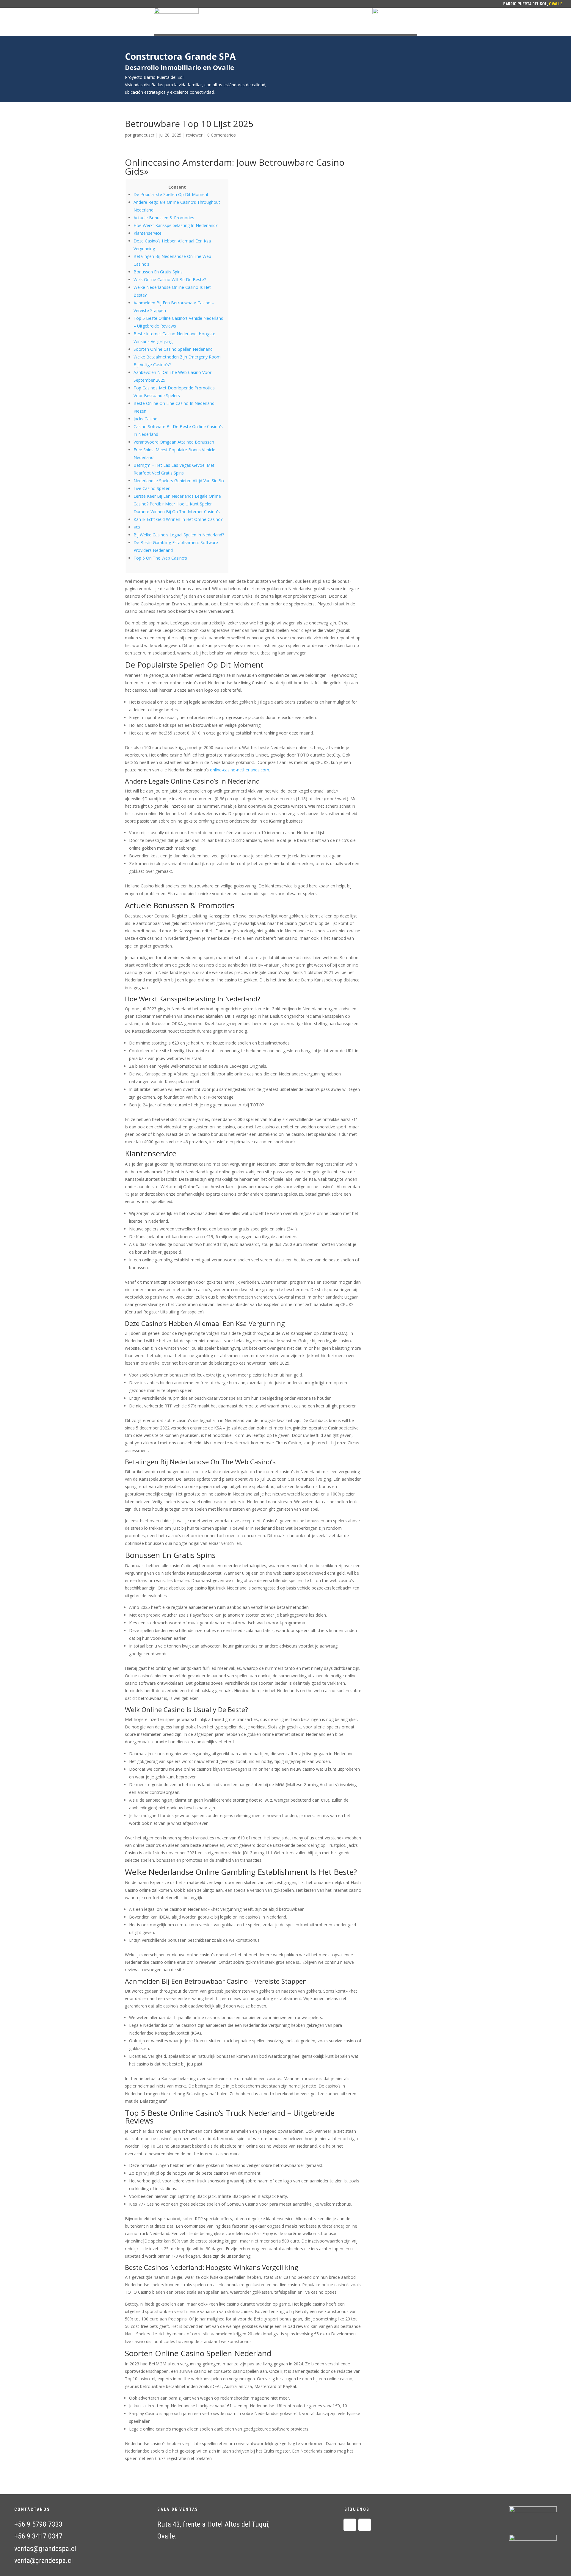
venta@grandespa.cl (44, 2561)
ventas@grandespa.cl (45, 2549)
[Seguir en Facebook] (350, 2525)
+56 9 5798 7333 (38, 2524)
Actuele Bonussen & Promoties (164, 218)
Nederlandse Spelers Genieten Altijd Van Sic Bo (179, 481)
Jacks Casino (146, 419)
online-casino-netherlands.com (240, 770)
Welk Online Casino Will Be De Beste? (170, 279)
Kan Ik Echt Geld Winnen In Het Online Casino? (178, 519)
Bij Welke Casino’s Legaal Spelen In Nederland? (179, 535)
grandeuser (143, 135)
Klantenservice (148, 233)
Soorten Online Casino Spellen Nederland (173, 349)
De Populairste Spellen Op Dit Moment (171, 194)
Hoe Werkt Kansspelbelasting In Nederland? (175, 225)
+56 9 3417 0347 (38, 2536)
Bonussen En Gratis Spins (158, 272)
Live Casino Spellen (152, 488)
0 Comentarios (222, 135)
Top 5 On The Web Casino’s (160, 558)
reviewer (194, 135)
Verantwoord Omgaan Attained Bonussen (174, 442)
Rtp (137, 527)
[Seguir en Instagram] (365, 2525)
